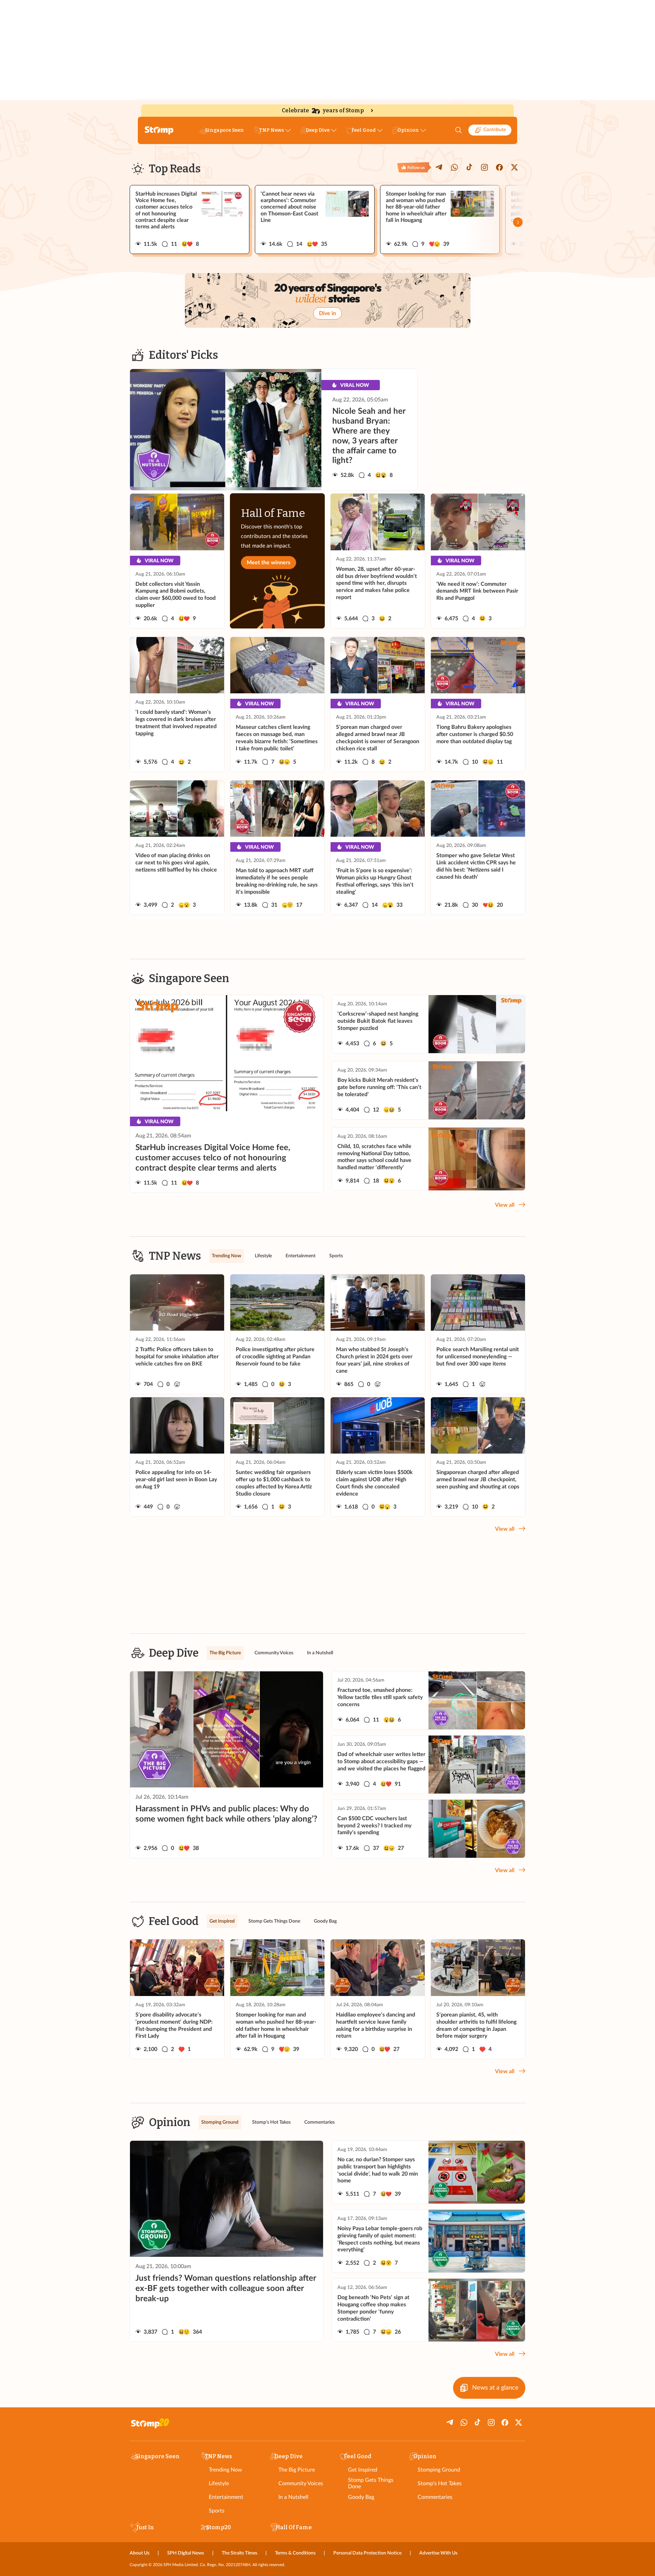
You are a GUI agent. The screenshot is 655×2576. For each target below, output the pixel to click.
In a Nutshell (293, 2497)
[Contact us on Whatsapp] (454, 167)
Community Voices (301, 2483)
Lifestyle (219, 2483)
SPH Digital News (186, 2553)
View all (505, 1205)
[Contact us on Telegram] (439, 167)
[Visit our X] (514, 167)
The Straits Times (239, 2553)
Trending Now (225, 2470)
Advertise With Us (438, 2553)
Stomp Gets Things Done (371, 2483)
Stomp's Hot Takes (440, 2483)
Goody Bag (361, 2497)
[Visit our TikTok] (469, 167)
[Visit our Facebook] (499, 167)
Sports (217, 2511)
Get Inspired (363, 2470)
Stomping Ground (439, 2470)
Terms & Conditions (295, 2553)
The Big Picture (297, 2470)
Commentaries (435, 2497)
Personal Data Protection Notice (367, 2553)
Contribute (495, 130)
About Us (140, 2553)
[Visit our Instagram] (484, 167)
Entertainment (226, 2497)
